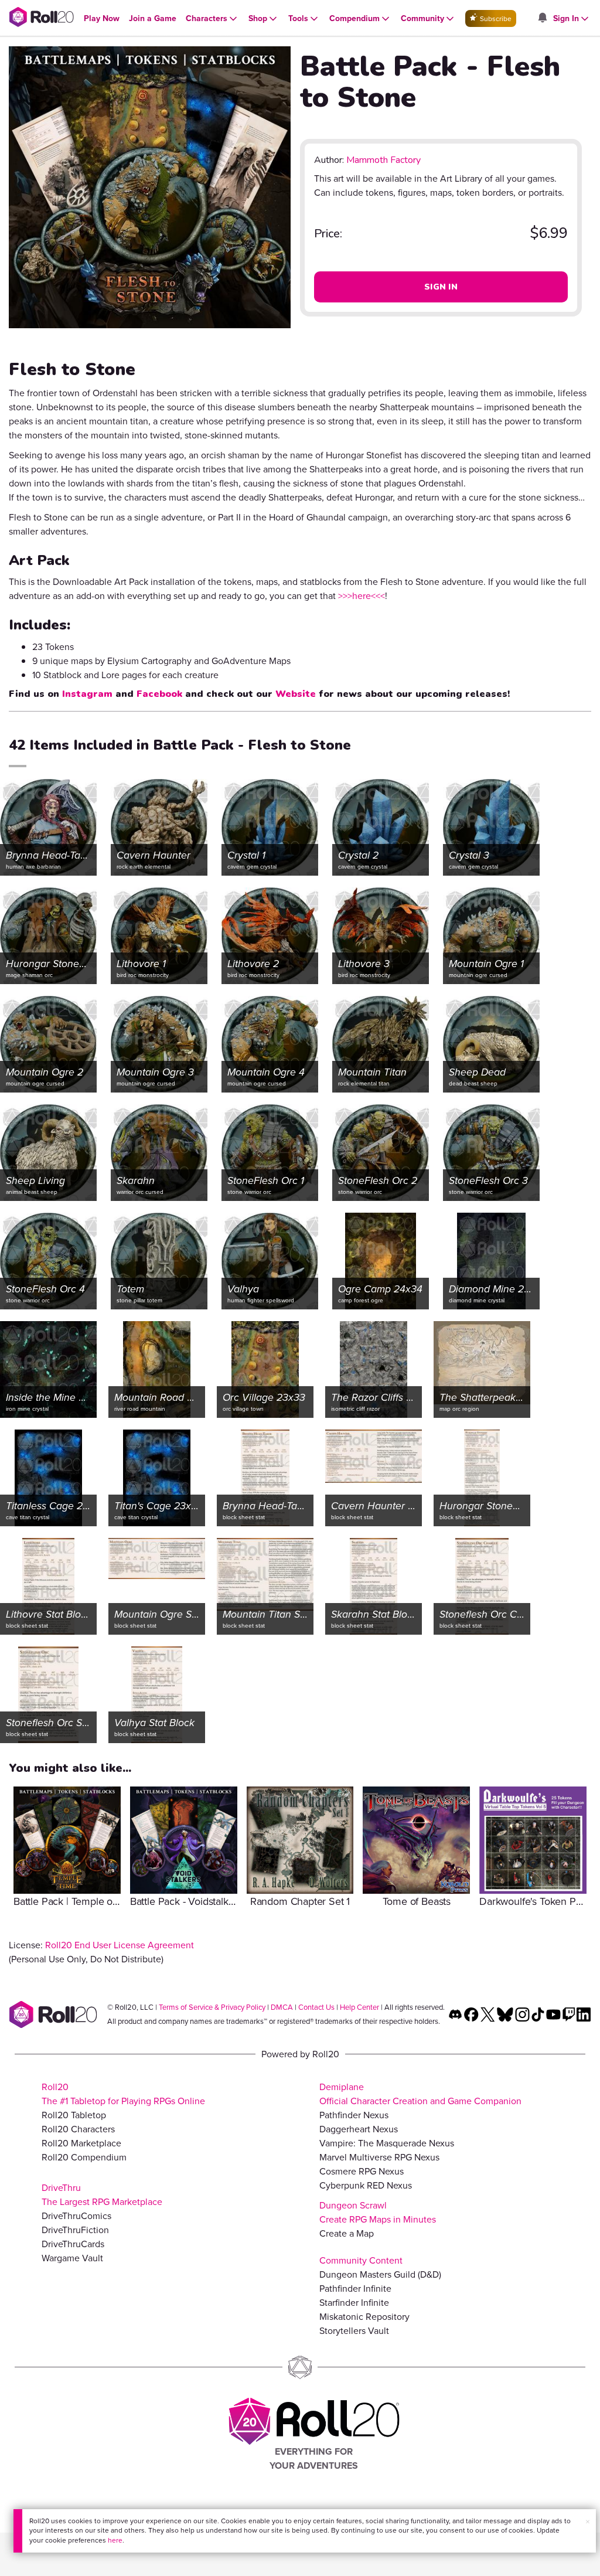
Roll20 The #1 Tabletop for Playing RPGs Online (123, 2094)
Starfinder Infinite (354, 2303)
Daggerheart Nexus (359, 2129)
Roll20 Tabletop (74, 2115)
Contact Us (316, 2007)
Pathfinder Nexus (354, 2115)
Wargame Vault (72, 2258)
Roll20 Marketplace (81, 2143)
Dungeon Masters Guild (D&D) (380, 2274)
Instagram (87, 694)
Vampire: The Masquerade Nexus (387, 2143)
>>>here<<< (362, 596)
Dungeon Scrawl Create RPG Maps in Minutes (378, 2212)
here (115, 2540)
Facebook (159, 694)
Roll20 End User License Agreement (120, 1945)
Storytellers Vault (354, 2331)
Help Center (359, 2007)
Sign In (441, 287)
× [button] (588, 2522)
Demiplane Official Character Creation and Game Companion (420, 2094)
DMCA (282, 2007)
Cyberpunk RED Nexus (366, 2185)
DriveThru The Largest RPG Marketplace (102, 2195)
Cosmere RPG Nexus (362, 2171)
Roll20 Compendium (84, 2157)
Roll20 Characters (78, 2129)
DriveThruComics (76, 2216)
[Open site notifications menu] (542, 18)
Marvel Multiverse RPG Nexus (379, 2157)
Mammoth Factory (383, 160)
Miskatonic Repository (364, 2317)
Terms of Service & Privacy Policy (212, 2007)
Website (296, 694)
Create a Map (347, 2233)
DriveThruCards (73, 2244)
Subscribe (495, 19)
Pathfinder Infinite (355, 2289)
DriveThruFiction (75, 2230)
